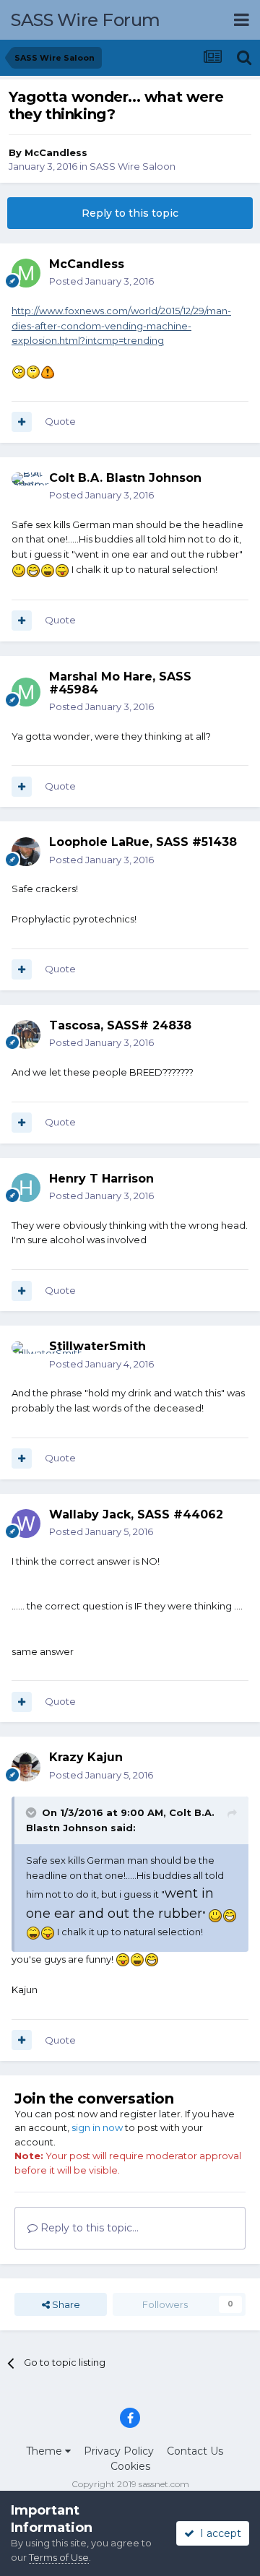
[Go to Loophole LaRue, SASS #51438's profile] (26, 852)
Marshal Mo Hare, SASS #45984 (120, 683)
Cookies (130, 2466)
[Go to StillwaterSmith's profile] (26, 1356)
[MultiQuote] (22, 422)
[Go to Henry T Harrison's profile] (26, 1188)
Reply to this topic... (88, 2228)
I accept (218, 2533)
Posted (101, 281)
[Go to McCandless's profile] (26, 273)
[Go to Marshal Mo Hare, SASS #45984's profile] (26, 692)
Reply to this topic (130, 213)
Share (65, 2304)
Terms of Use (59, 2557)
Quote (60, 421)
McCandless (56, 152)
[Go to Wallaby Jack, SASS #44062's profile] (26, 1523)
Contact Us (195, 2451)
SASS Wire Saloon (133, 166)
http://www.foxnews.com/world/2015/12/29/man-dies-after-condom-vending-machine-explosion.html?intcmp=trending (121, 326)
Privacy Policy (119, 2451)
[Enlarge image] (19, 371)
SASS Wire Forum (86, 20)
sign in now (97, 2127)
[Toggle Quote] (32, 1812)
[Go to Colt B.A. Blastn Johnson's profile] (26, 487)
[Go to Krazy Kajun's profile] (26, 1767)
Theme (45, 2451)
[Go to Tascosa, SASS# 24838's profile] (26, 1034)
